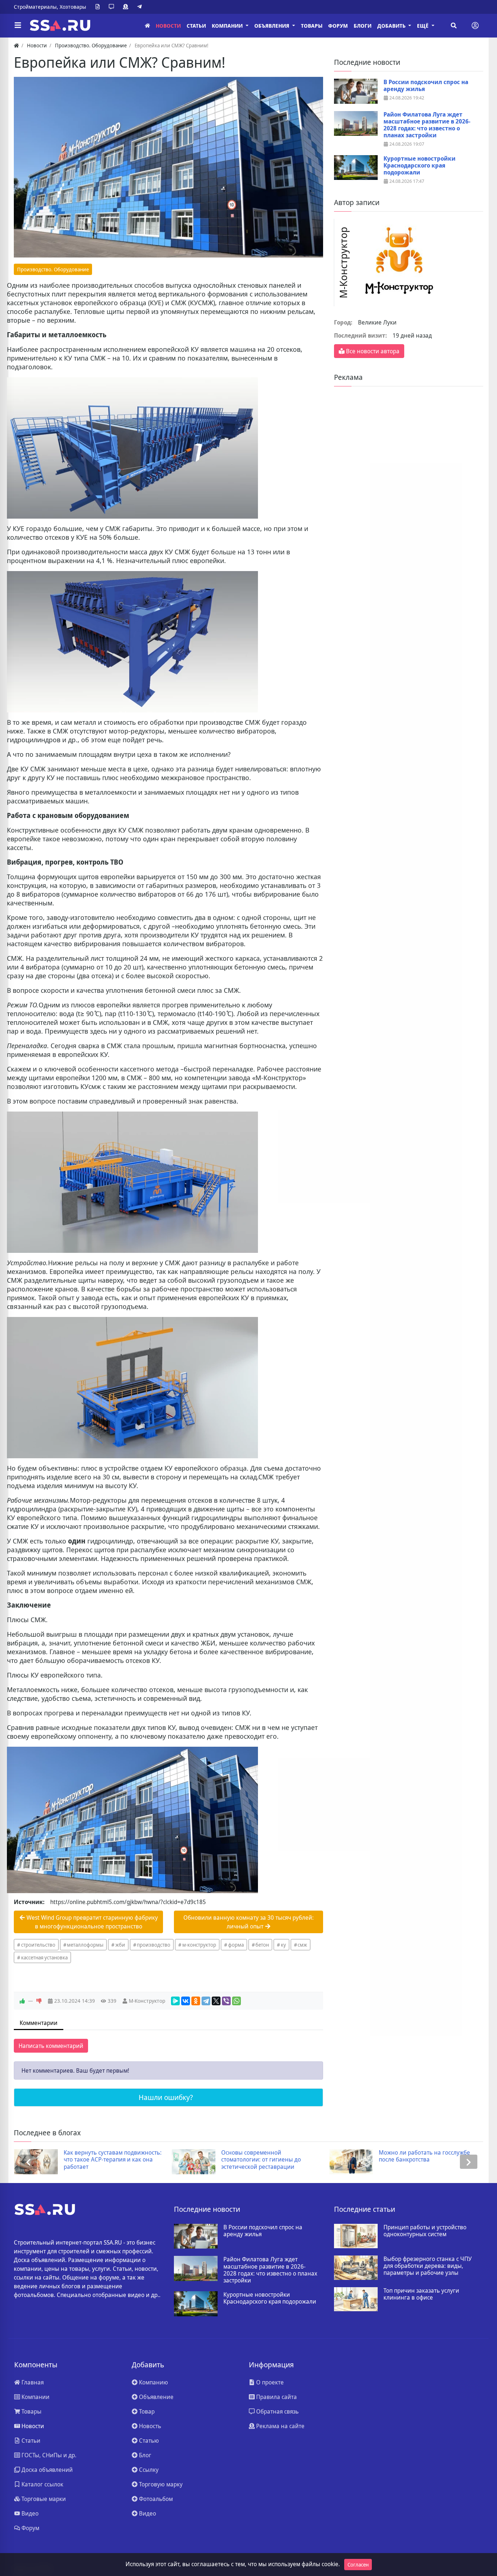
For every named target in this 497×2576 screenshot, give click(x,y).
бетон (262, 1945)
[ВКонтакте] (186, 2001)
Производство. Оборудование (53, 269)
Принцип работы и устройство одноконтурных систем (425, 2231)
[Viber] (226, 2001)
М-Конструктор (147, 2001)
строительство (38, 1945)
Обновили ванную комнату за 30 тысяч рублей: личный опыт (249, 1922)
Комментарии (39, 2023)
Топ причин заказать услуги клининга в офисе (421, 2294)
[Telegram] (141, 7)
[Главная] (147, 26)
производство (154, 1945)
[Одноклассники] (196, 2001)
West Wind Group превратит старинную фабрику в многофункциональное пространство (92, 1922)
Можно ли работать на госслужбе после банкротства (267, 2156)
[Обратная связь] (113, 7)
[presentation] (28, 2162)
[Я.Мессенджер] (175, 2001)
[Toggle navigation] (475, 25)
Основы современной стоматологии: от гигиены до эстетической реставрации (104, 2160)
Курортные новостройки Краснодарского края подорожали (420, 166)
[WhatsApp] (236, 2001)
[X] (216, 2001)
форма (236, 1945)
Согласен (358, 2565)
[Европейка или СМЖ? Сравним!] (168, 167)
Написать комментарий (51, 2046)
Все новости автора (372, 351)
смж (302, 1945)
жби (120, 1945)
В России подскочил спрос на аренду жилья (426, 86)
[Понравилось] (22, 2001)
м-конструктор (199, 1945)
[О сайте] (99, 7)
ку (283, 1945)
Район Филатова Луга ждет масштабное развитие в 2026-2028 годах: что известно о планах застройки (427, 125)
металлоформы (85, 1945)
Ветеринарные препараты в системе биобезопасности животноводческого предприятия (425, 2160)
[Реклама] (127, 7)
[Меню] (18, 25)
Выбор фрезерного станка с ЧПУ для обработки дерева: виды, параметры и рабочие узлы (428, 2266)
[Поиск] (454, 25)
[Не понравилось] (39, 2001)
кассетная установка (44, 1957)
